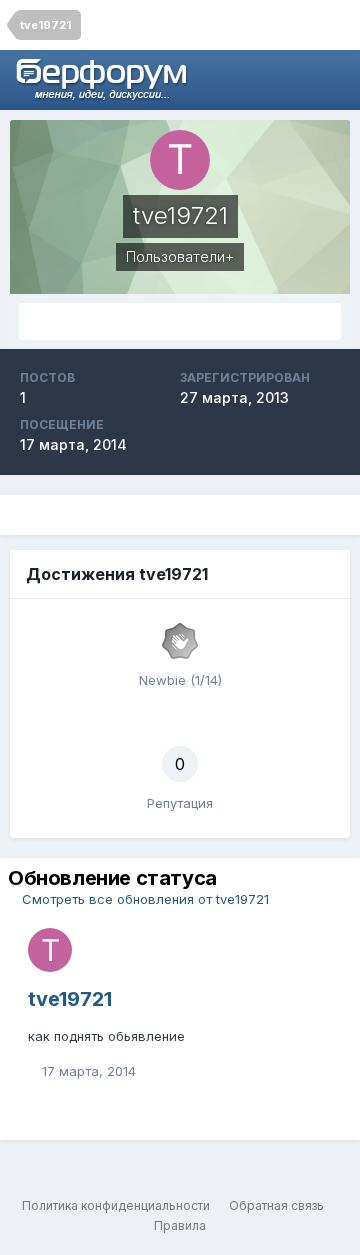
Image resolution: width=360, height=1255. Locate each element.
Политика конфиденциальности (116, 1205)
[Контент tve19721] (180, 321)
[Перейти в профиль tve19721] (50, 950)
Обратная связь (276, 1205)
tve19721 (70, 999)
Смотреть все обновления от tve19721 (143, 899)
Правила (180, 1225)
